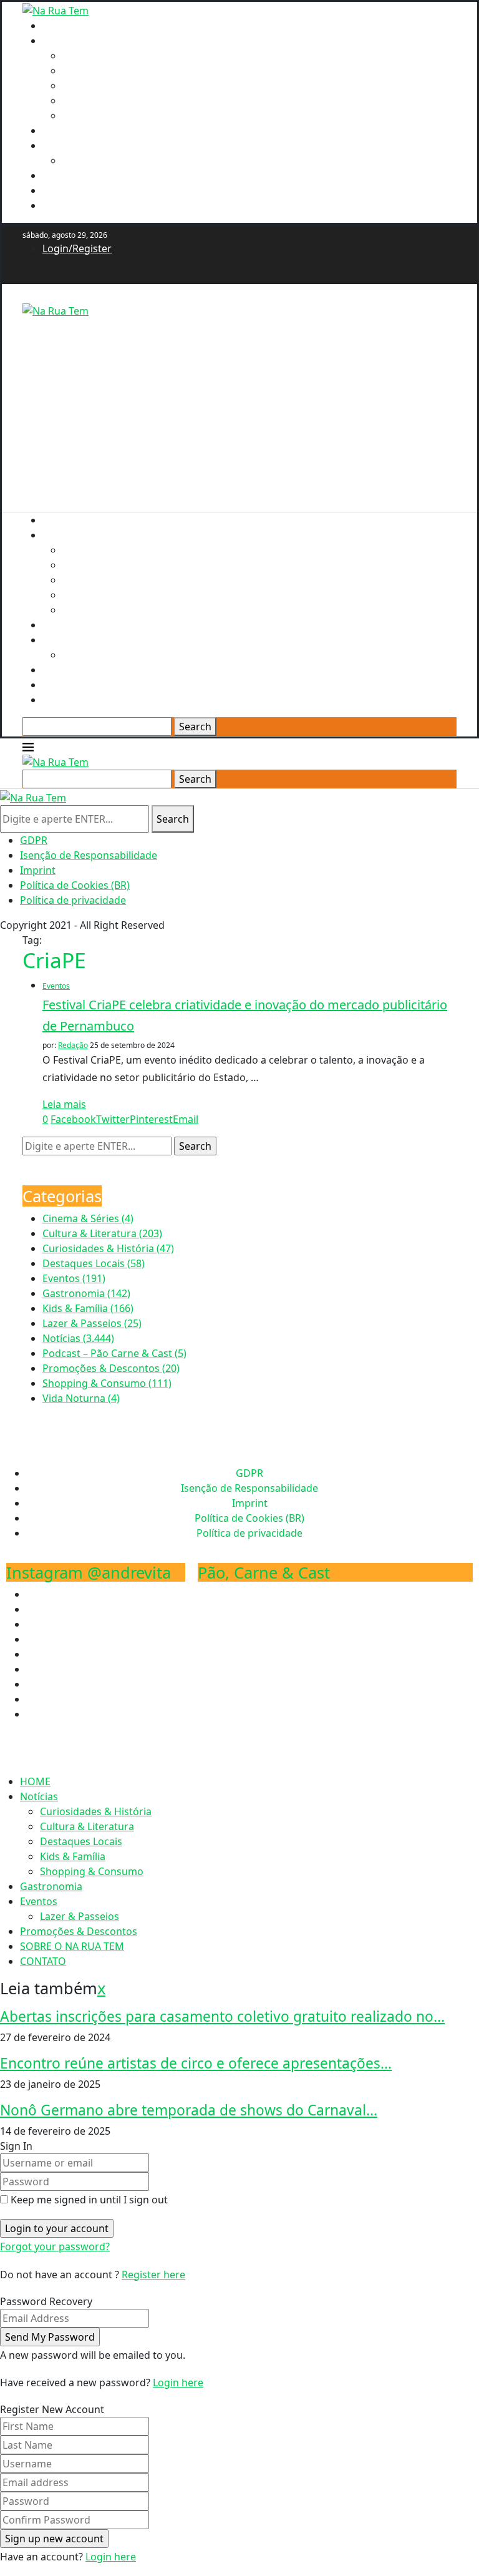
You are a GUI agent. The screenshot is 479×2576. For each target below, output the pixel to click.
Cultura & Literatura (109, 71)
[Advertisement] (239, 406)
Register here (153, 2275)
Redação (73, 1045)
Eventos (61, 145)
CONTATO (65, 205)
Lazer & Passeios (102, 160)
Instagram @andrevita (89, 1572)
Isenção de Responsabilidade (89, 855)
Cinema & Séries (88, 1218)
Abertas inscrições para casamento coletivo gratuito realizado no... (222, 2016)
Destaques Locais (104, 86)
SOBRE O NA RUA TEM (94, 190)
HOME (58, 26)
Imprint (38, 870)
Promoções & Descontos (101, 175)
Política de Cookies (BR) (75, 885)
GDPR (34, 840)
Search (195, 727)
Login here (178, 2383)
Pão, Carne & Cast (264, 1572)
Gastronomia (74, 130)
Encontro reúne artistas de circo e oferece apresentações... (196, 2063)
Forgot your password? (55, 2246)
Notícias (61, 41)
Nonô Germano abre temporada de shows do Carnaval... (189, 2110)
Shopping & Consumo (114, 115)
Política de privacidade (73, 900)
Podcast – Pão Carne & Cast (114, 1353)
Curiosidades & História (118, 56)
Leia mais (64, 1104)
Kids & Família (95, 100)
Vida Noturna (81, 1398)
